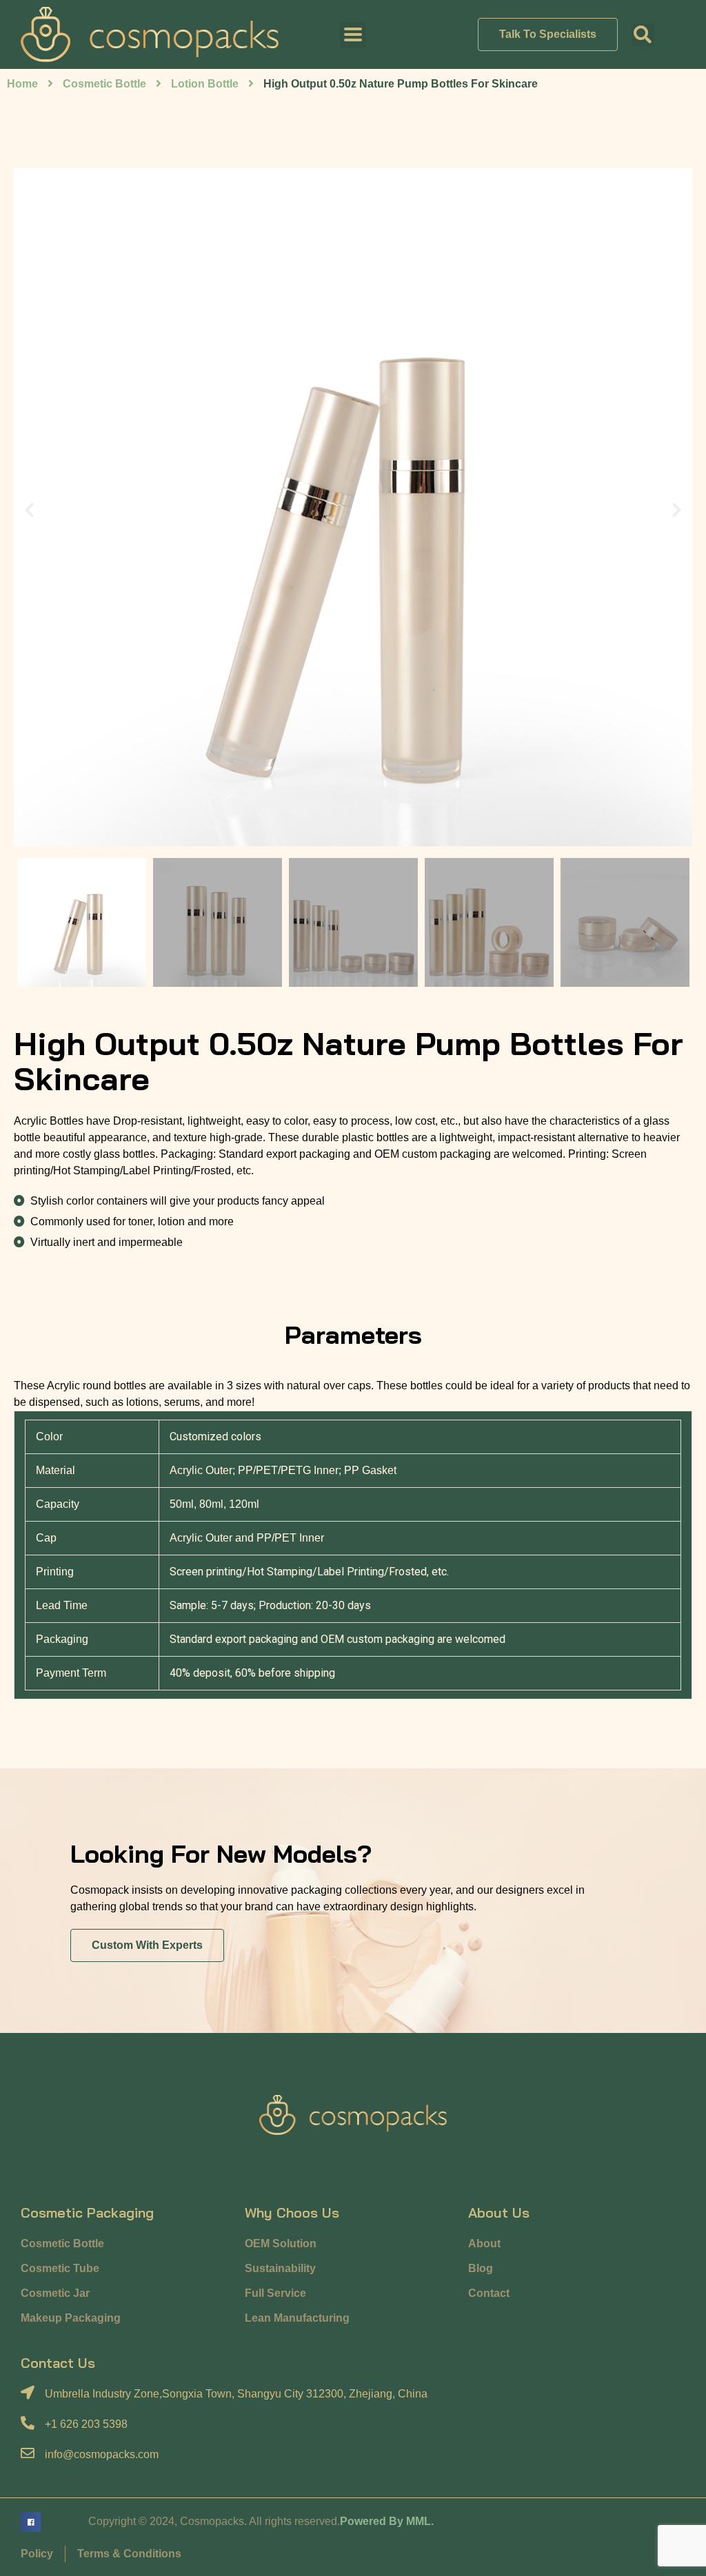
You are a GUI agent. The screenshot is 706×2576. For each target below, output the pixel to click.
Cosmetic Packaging (87, 2212)
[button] (643, 35)
